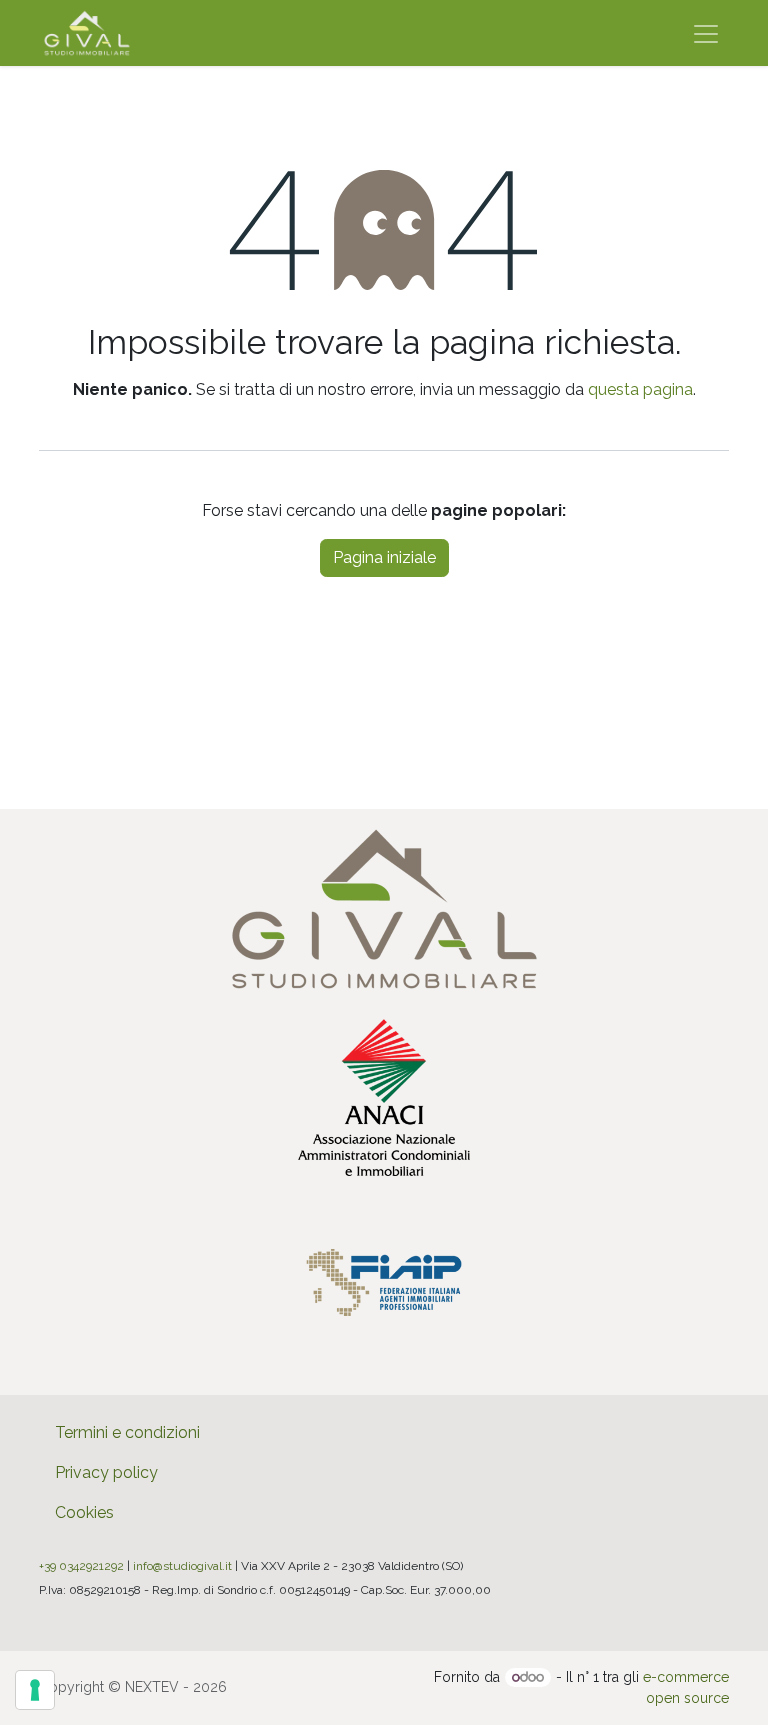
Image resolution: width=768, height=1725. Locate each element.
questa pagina (640, 389)
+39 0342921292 (81, 1566)
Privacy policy (106, 1472)
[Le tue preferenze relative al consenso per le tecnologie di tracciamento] (35, 1690)
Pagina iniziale (384, 557)
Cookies (84, 1512)
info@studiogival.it (182, 1566)
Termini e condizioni (127, 1432)
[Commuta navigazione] (706, 33)
